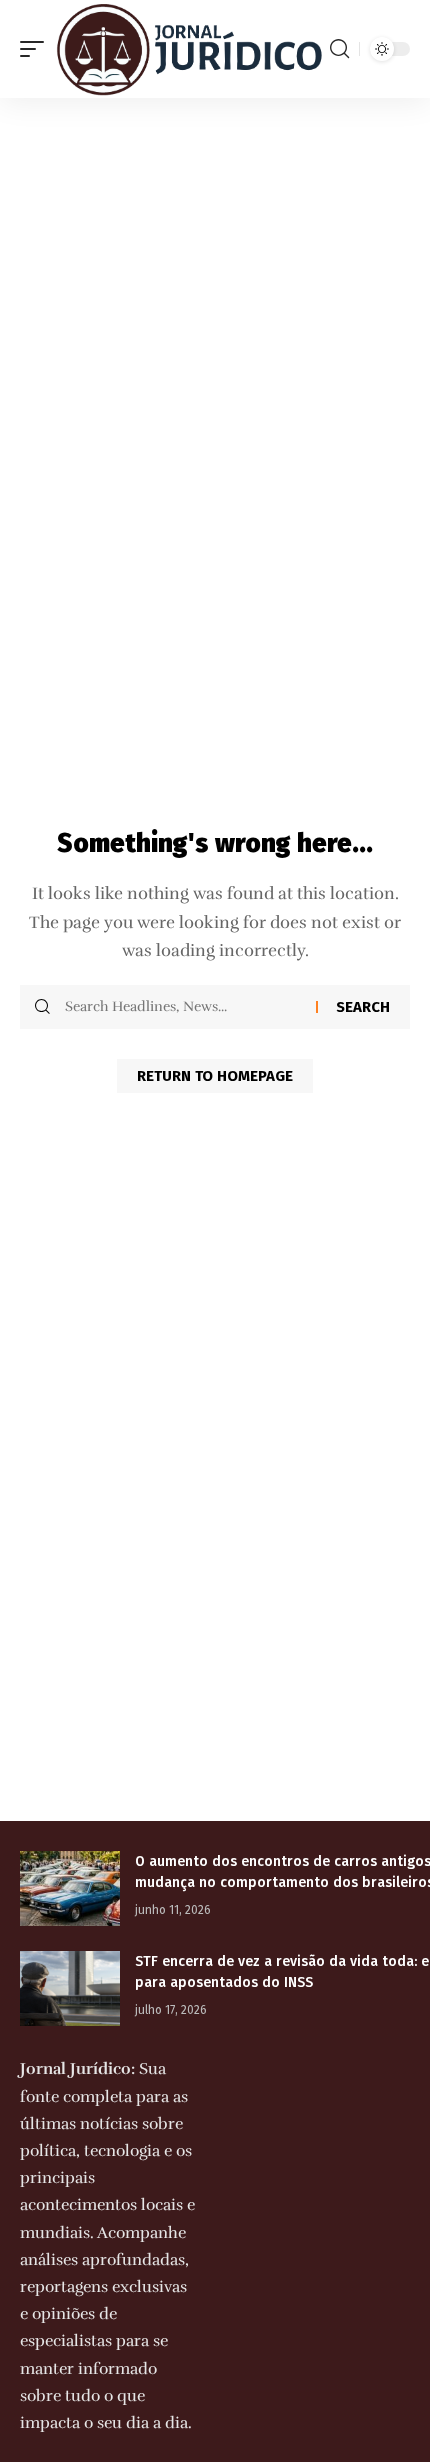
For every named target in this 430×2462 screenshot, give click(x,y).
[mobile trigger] (37, 49)
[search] (339, 49)
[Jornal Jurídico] (189, 49)
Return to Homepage (215, 1076)
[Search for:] (183, 1007)
